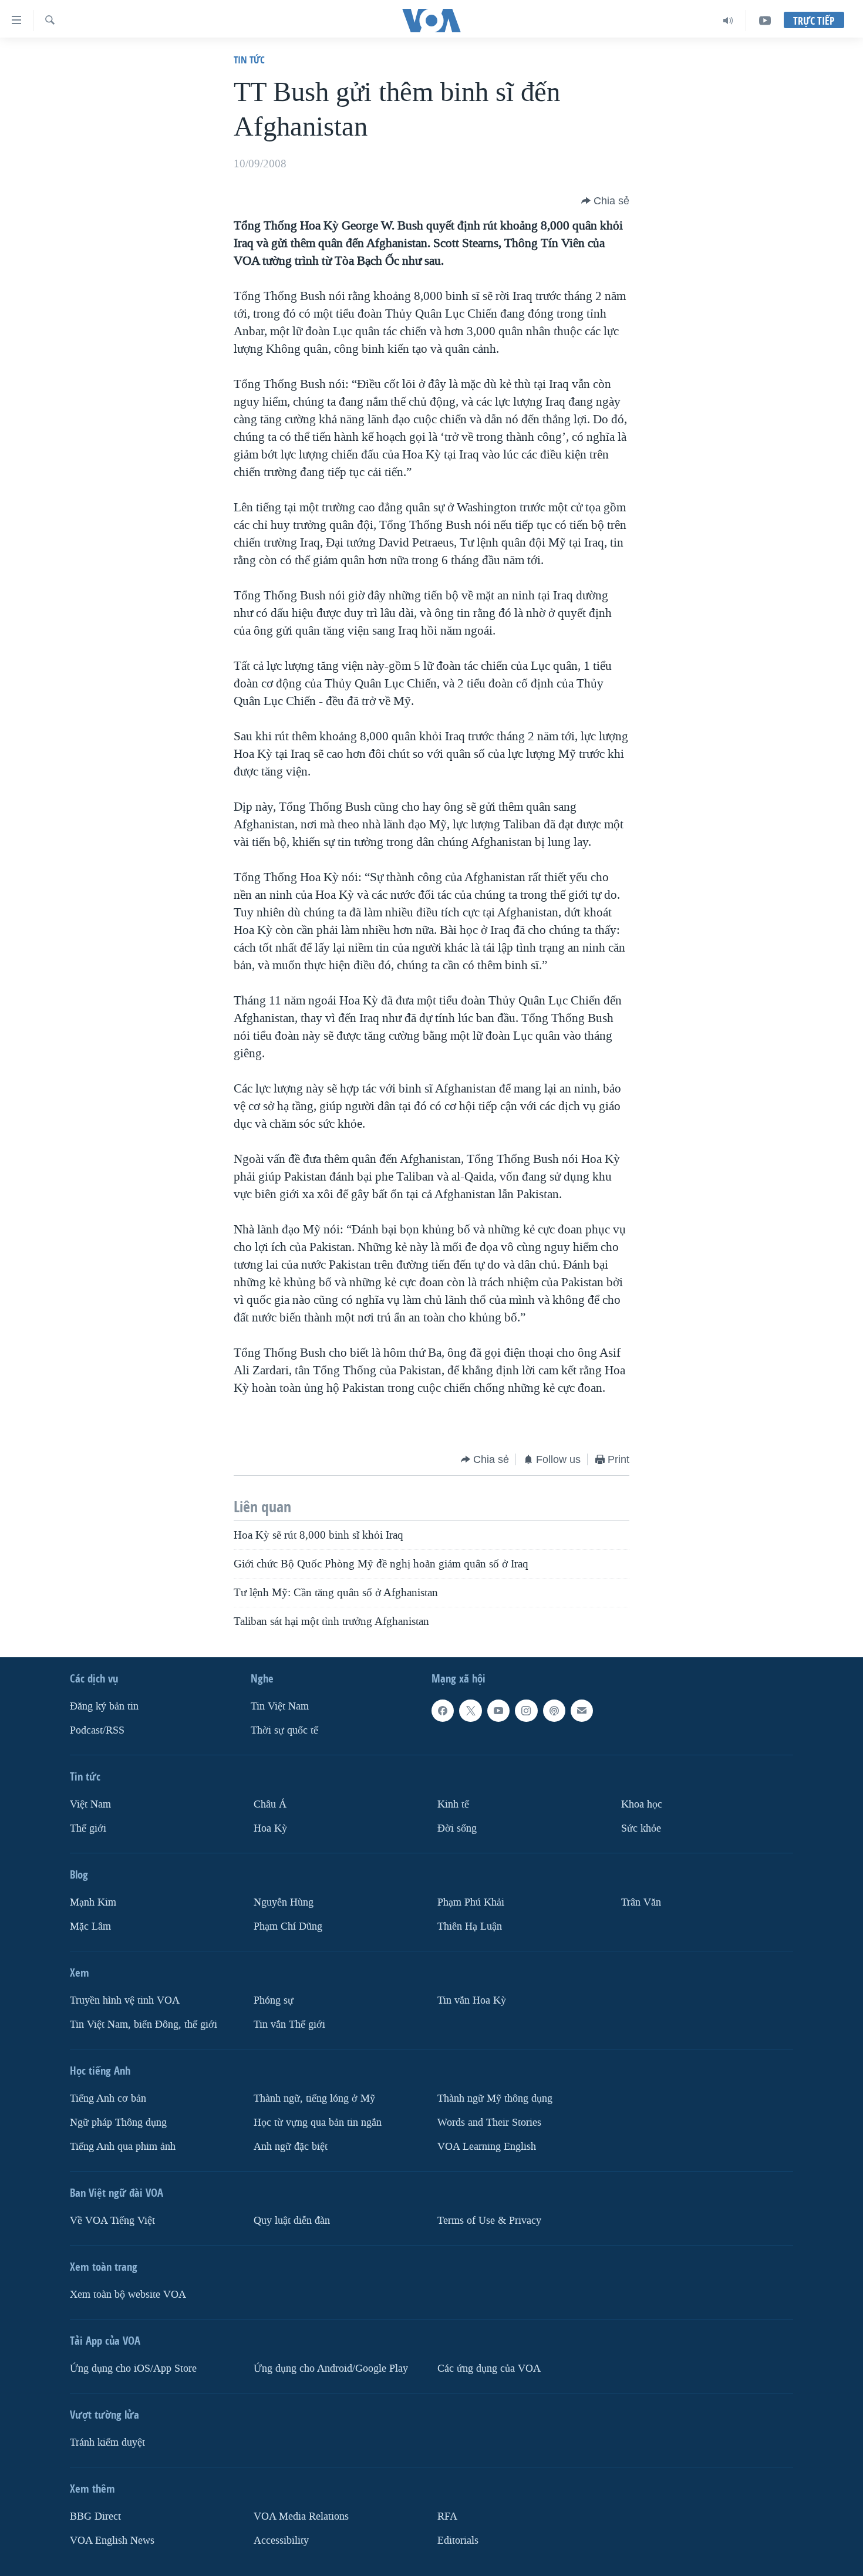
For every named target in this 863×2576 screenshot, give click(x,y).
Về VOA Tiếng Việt (112, 2220)
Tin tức (249, 60)
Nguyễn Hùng (284, 1902)
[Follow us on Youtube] (498, 1711)
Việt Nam (90, 1804)
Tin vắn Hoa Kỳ (472, 2000)
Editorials (458, 2540)
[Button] (605, 201)
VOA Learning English (487, 2146)
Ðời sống (457, 1828)
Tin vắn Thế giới (289, 2024)
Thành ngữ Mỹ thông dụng (495, 2098)
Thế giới (88, 1828)
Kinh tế (453, 1804)
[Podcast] (554, 1711)
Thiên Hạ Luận (470, 1926)
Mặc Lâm (90, 1926)
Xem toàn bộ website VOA (128, 2294)
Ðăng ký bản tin (104, 1706)
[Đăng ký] (582, 1711)
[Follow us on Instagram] (526, 1711)
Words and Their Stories (489, 2122)
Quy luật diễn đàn (292, 2220)
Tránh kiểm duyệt (107, 2442)
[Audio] (728, 21)
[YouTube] (765, 21)
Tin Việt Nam (280, 1706)
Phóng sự (274, 2000)
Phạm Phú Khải (471, 1902)
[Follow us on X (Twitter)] (470, 1711)
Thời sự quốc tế (284, 1730)
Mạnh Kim (93, 1902)
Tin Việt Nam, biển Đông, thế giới (144, 2024)
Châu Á (270, 1804)
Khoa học (642, 1804)
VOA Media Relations (301, 2516)
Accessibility (281, 2540)
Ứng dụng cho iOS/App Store (133, 2368)
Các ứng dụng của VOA (489, 2368)
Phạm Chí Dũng (288, 1926)
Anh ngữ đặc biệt (291, 2146)
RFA (447, 2516)
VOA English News (112, 2540)
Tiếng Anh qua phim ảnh (123, 2146)
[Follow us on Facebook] (443, 1711)
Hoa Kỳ (270, 1828)
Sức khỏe (641, 1828)
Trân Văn (641, 1902)
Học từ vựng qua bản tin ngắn (318, 2122)
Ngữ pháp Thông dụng (118, 2122)
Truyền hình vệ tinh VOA (125, 2000)
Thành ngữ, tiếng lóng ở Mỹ (314, 2098)
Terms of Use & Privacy (489, 2220)
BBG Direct (95, 2516)
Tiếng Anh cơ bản (108, 2098)
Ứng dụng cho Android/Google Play (331, 2368)
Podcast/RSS (97, 1730)
